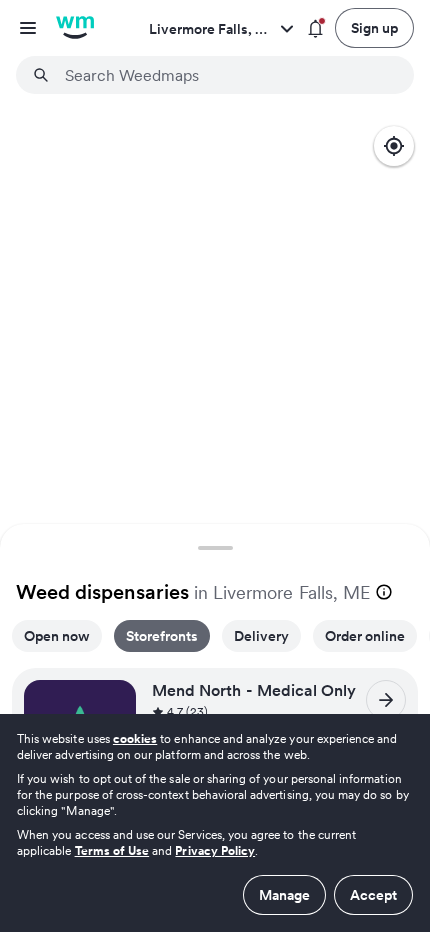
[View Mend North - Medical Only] (386, 700)
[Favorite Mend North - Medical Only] (114, 701)
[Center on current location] (394, 146)
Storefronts (162, 636)
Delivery (261, 636)
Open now (57, 636)
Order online (365, 636)
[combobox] (227, 75)
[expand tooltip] (384, 592)
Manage (284, 895)
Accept (373, 895)
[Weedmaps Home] (75, 28)
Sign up (374, 28)
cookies (135, 738)
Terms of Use (112, 850)
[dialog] (215, 823)
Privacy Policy (215, 850)
